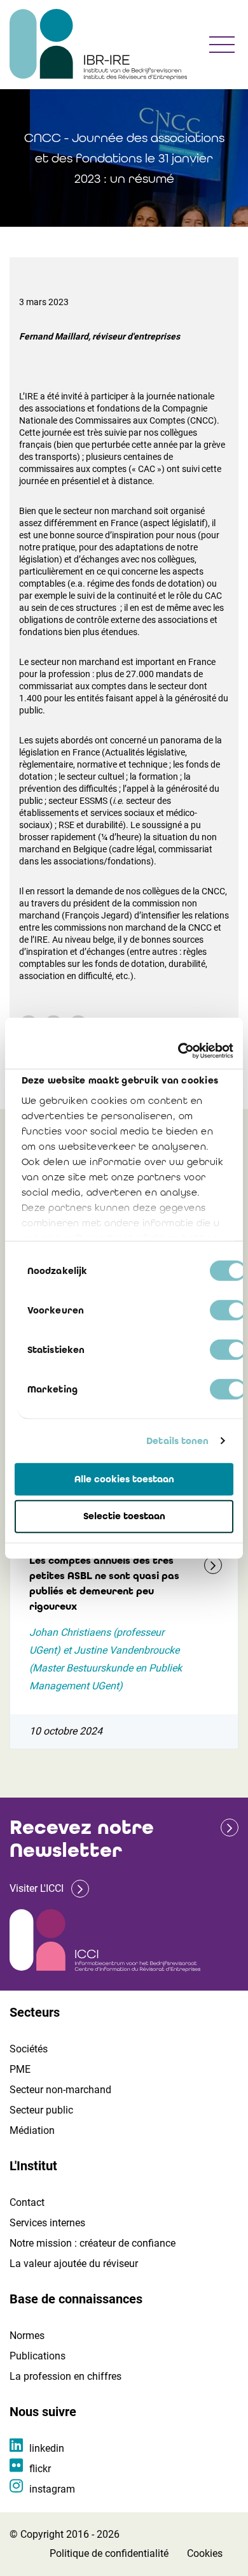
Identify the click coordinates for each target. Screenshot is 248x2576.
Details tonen (177, 1441)
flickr (40, 2469)
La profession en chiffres (65, 2376)
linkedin (47, 2448)
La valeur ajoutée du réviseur (74, 2264)
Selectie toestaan (124, 1516)
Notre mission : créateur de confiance (93, 2243)
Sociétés (29, 2049)
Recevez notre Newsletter (82, 1839)
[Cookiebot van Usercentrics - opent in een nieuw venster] (178, 1051)
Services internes (47, 2223)
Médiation (32, 2130)
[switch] (228, 1310)
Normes (27, 2336)
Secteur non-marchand (60, 2090)
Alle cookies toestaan (124, 1478)
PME (20, 2069)
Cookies (205, 2553)
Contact (27, 2202)
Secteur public (41, 2110)
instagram (52, 2489)
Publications (38, 2356)
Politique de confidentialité (109, 2553)
